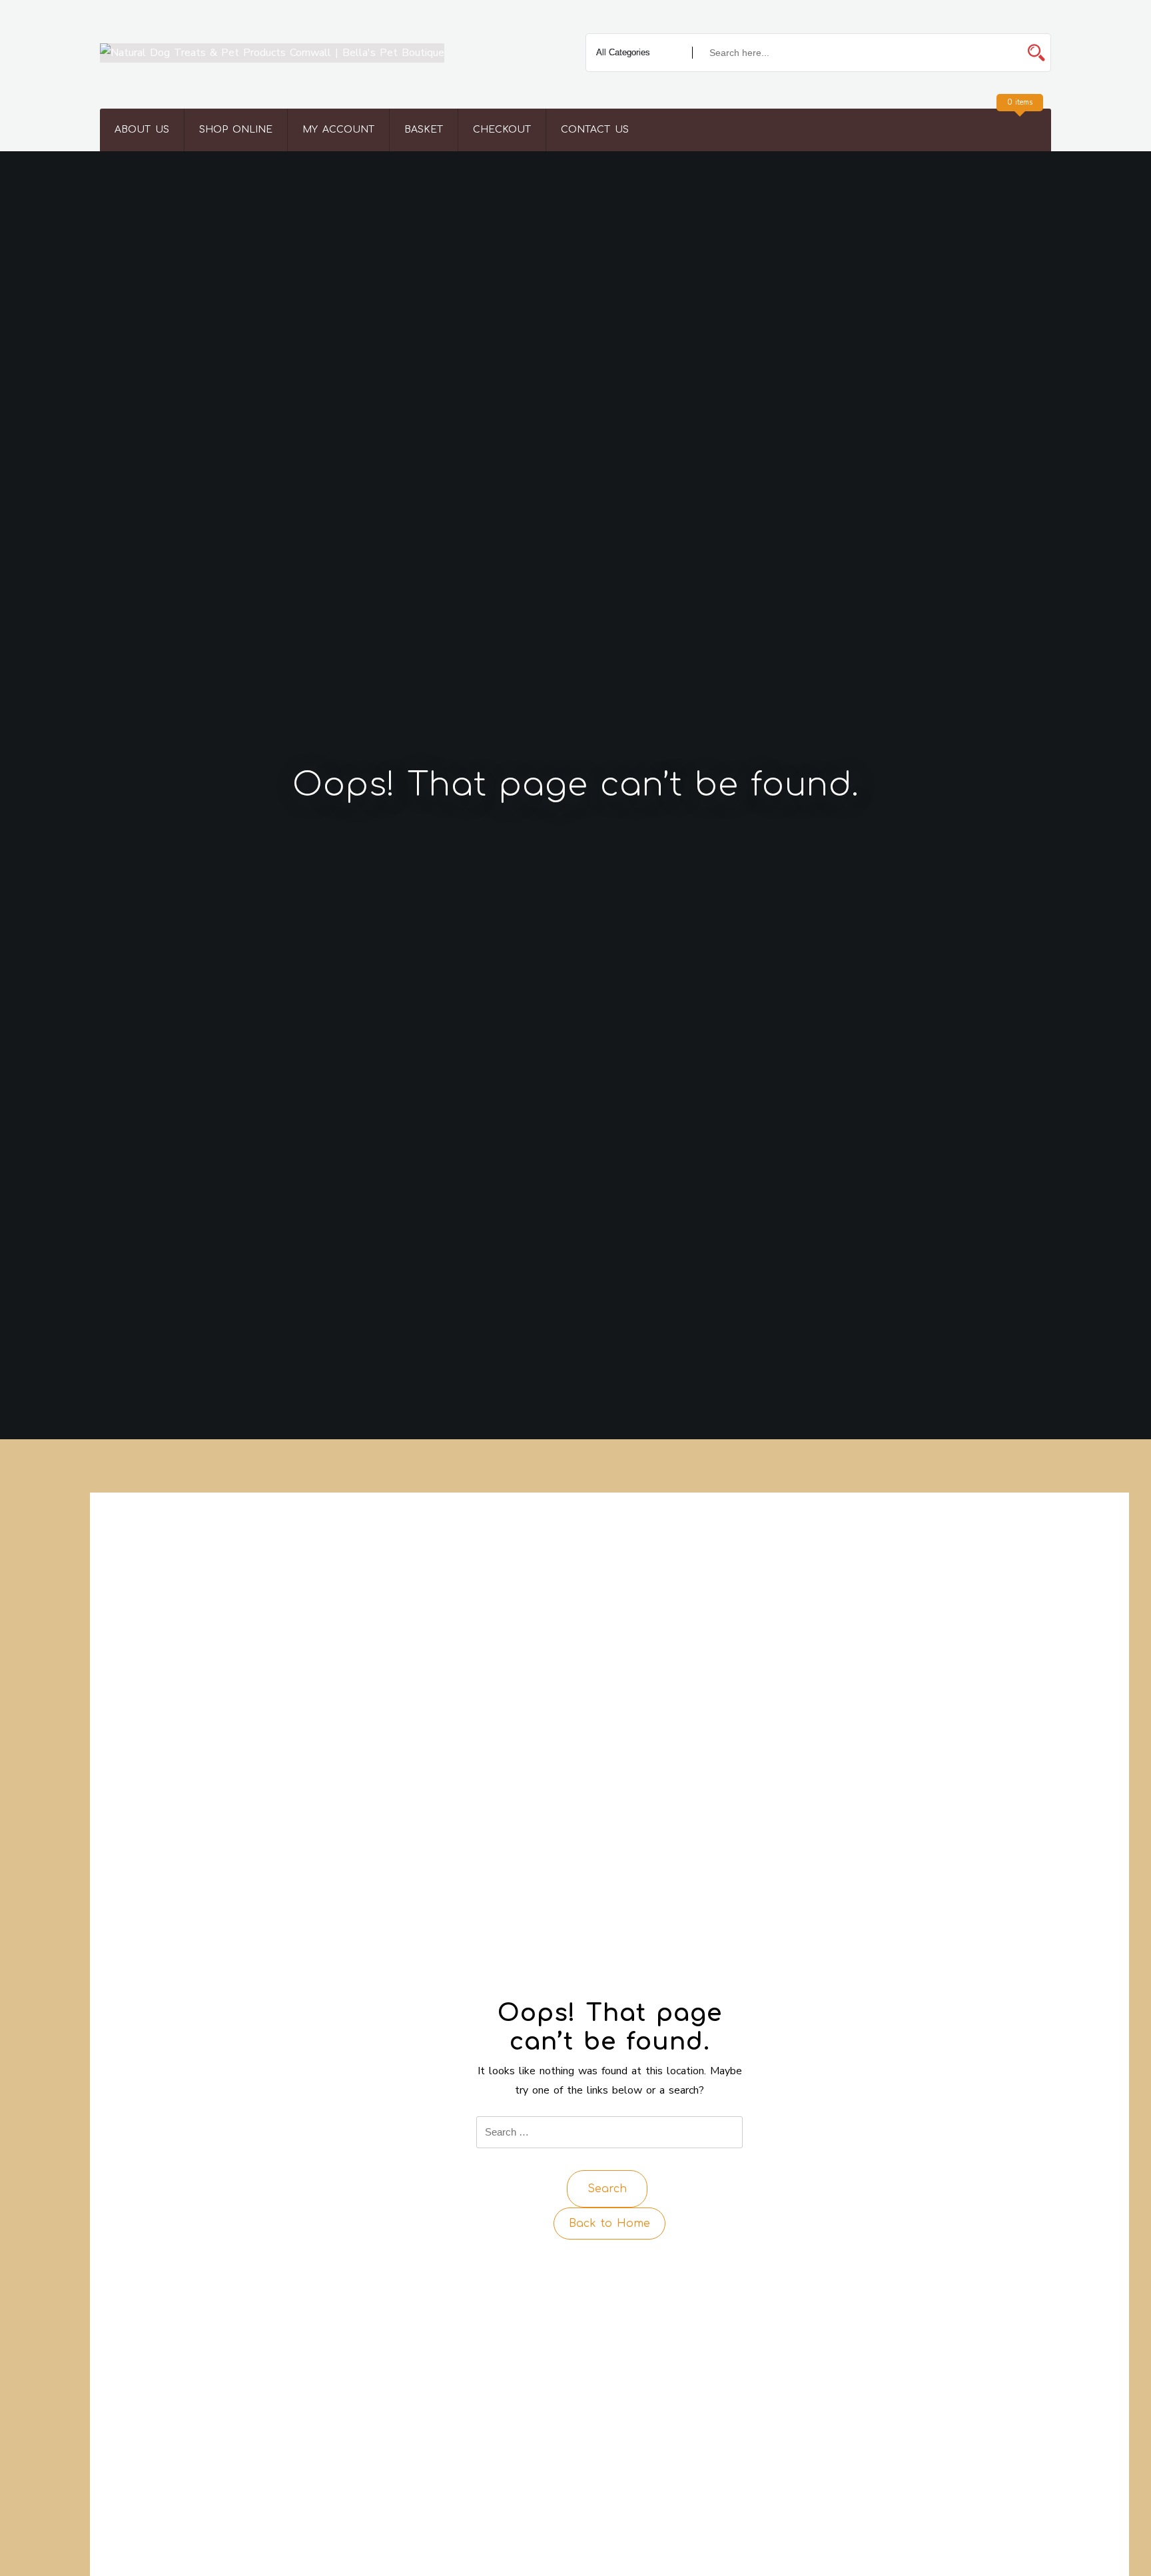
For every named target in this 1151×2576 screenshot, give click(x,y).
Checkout (502, 130)
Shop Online (236, 130)
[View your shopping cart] (1018, 130)
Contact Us (595, 130)
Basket (424, 130)
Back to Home (609, 2224)
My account (338, 130)
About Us (142, 130)
